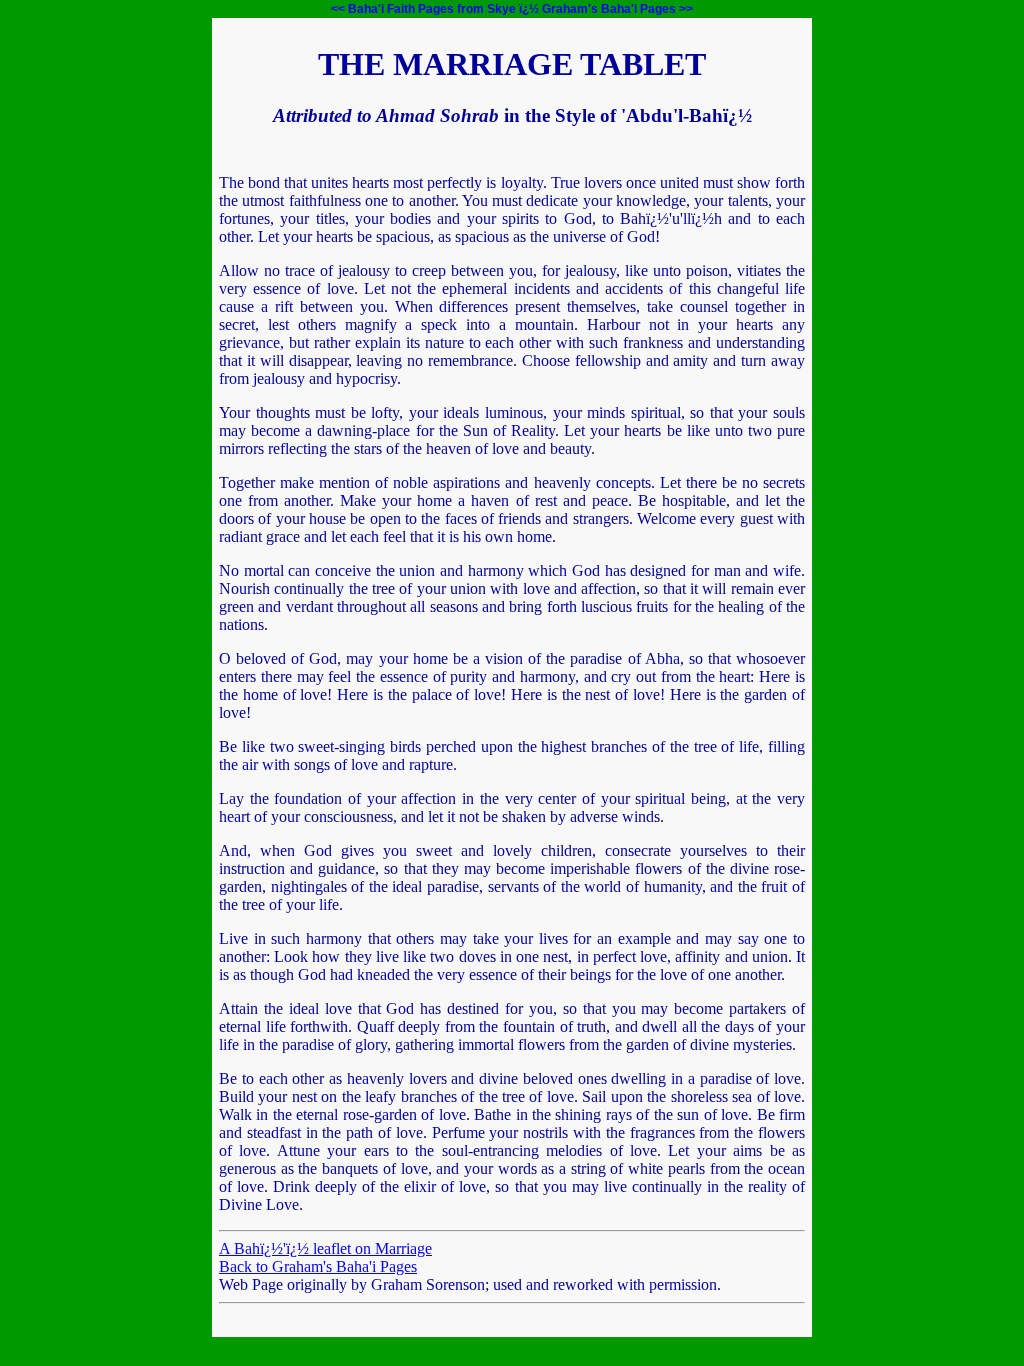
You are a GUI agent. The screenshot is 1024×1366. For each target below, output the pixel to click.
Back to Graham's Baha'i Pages (318, 1266)
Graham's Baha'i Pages (609, 9)
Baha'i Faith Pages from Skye (432, 9)
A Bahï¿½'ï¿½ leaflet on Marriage (325, 1248)
